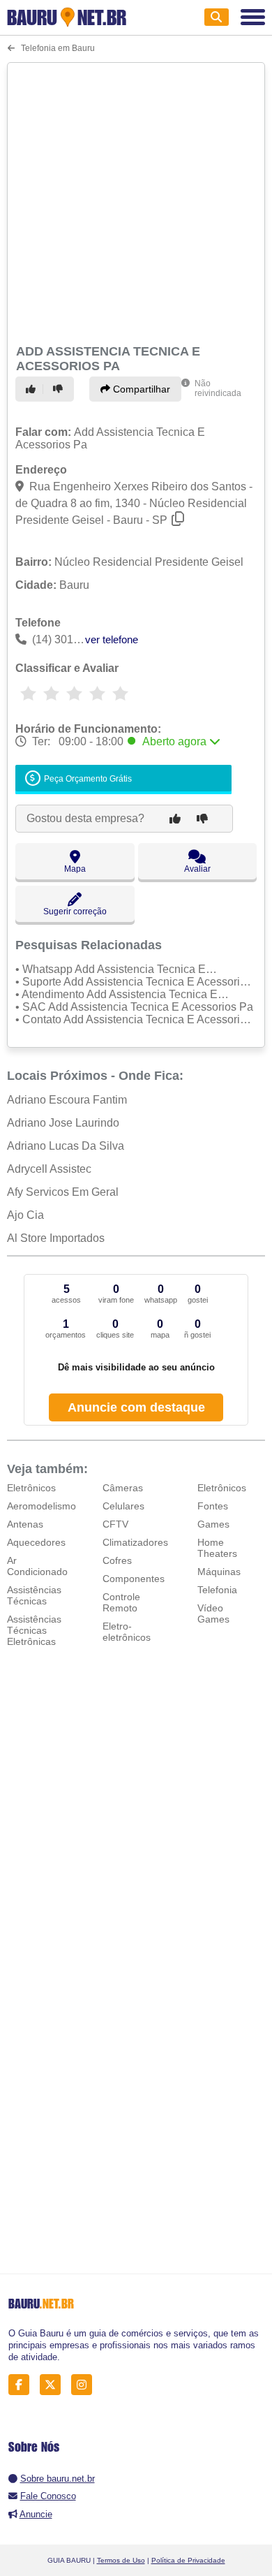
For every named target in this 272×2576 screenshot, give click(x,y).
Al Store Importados (56, 1238)
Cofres (117, 1560)
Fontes (213, 1506)
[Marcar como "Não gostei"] (60, 389)
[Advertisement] (136, 201)
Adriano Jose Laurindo (63, 1123)
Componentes (134, 1579)
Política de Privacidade (188, 2560)
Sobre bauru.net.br (58, 2479)
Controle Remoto (121, 1602)
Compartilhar (140, 389)
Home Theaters (217, 1548)
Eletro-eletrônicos (127, 1632)
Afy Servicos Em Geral (63, 1192)
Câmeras (123, 1488)
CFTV (115, 1524)
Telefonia (217, 1590)
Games (213, 1524)
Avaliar (197, 869)
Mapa (75, 869)
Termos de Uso (121, 2560)
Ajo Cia (25, 1215)
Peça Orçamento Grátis (87, 780)
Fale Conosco (48, 2496)
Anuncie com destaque (136, 1407)
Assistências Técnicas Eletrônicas (34, 1630)
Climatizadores (135, 1542)
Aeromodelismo (41, 1506)
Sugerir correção (75, 912)
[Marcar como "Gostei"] (33, 389)
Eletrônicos (31, 1488)
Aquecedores (36, 1542)
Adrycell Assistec (49, 1169)
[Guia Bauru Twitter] (54, 2385)
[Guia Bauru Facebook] (23, 2385)
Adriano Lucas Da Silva (66, 1146)
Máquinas (219, 1572)
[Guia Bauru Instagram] (85, 2385)
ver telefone (112, 639)
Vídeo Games (213, 1613)
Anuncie (36, 2514)
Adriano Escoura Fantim (67, 1100)
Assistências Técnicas (34, 1595)
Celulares (123, 1506)
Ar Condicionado (37, 1566)
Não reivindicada (218, 388)
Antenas (25, 1524)
